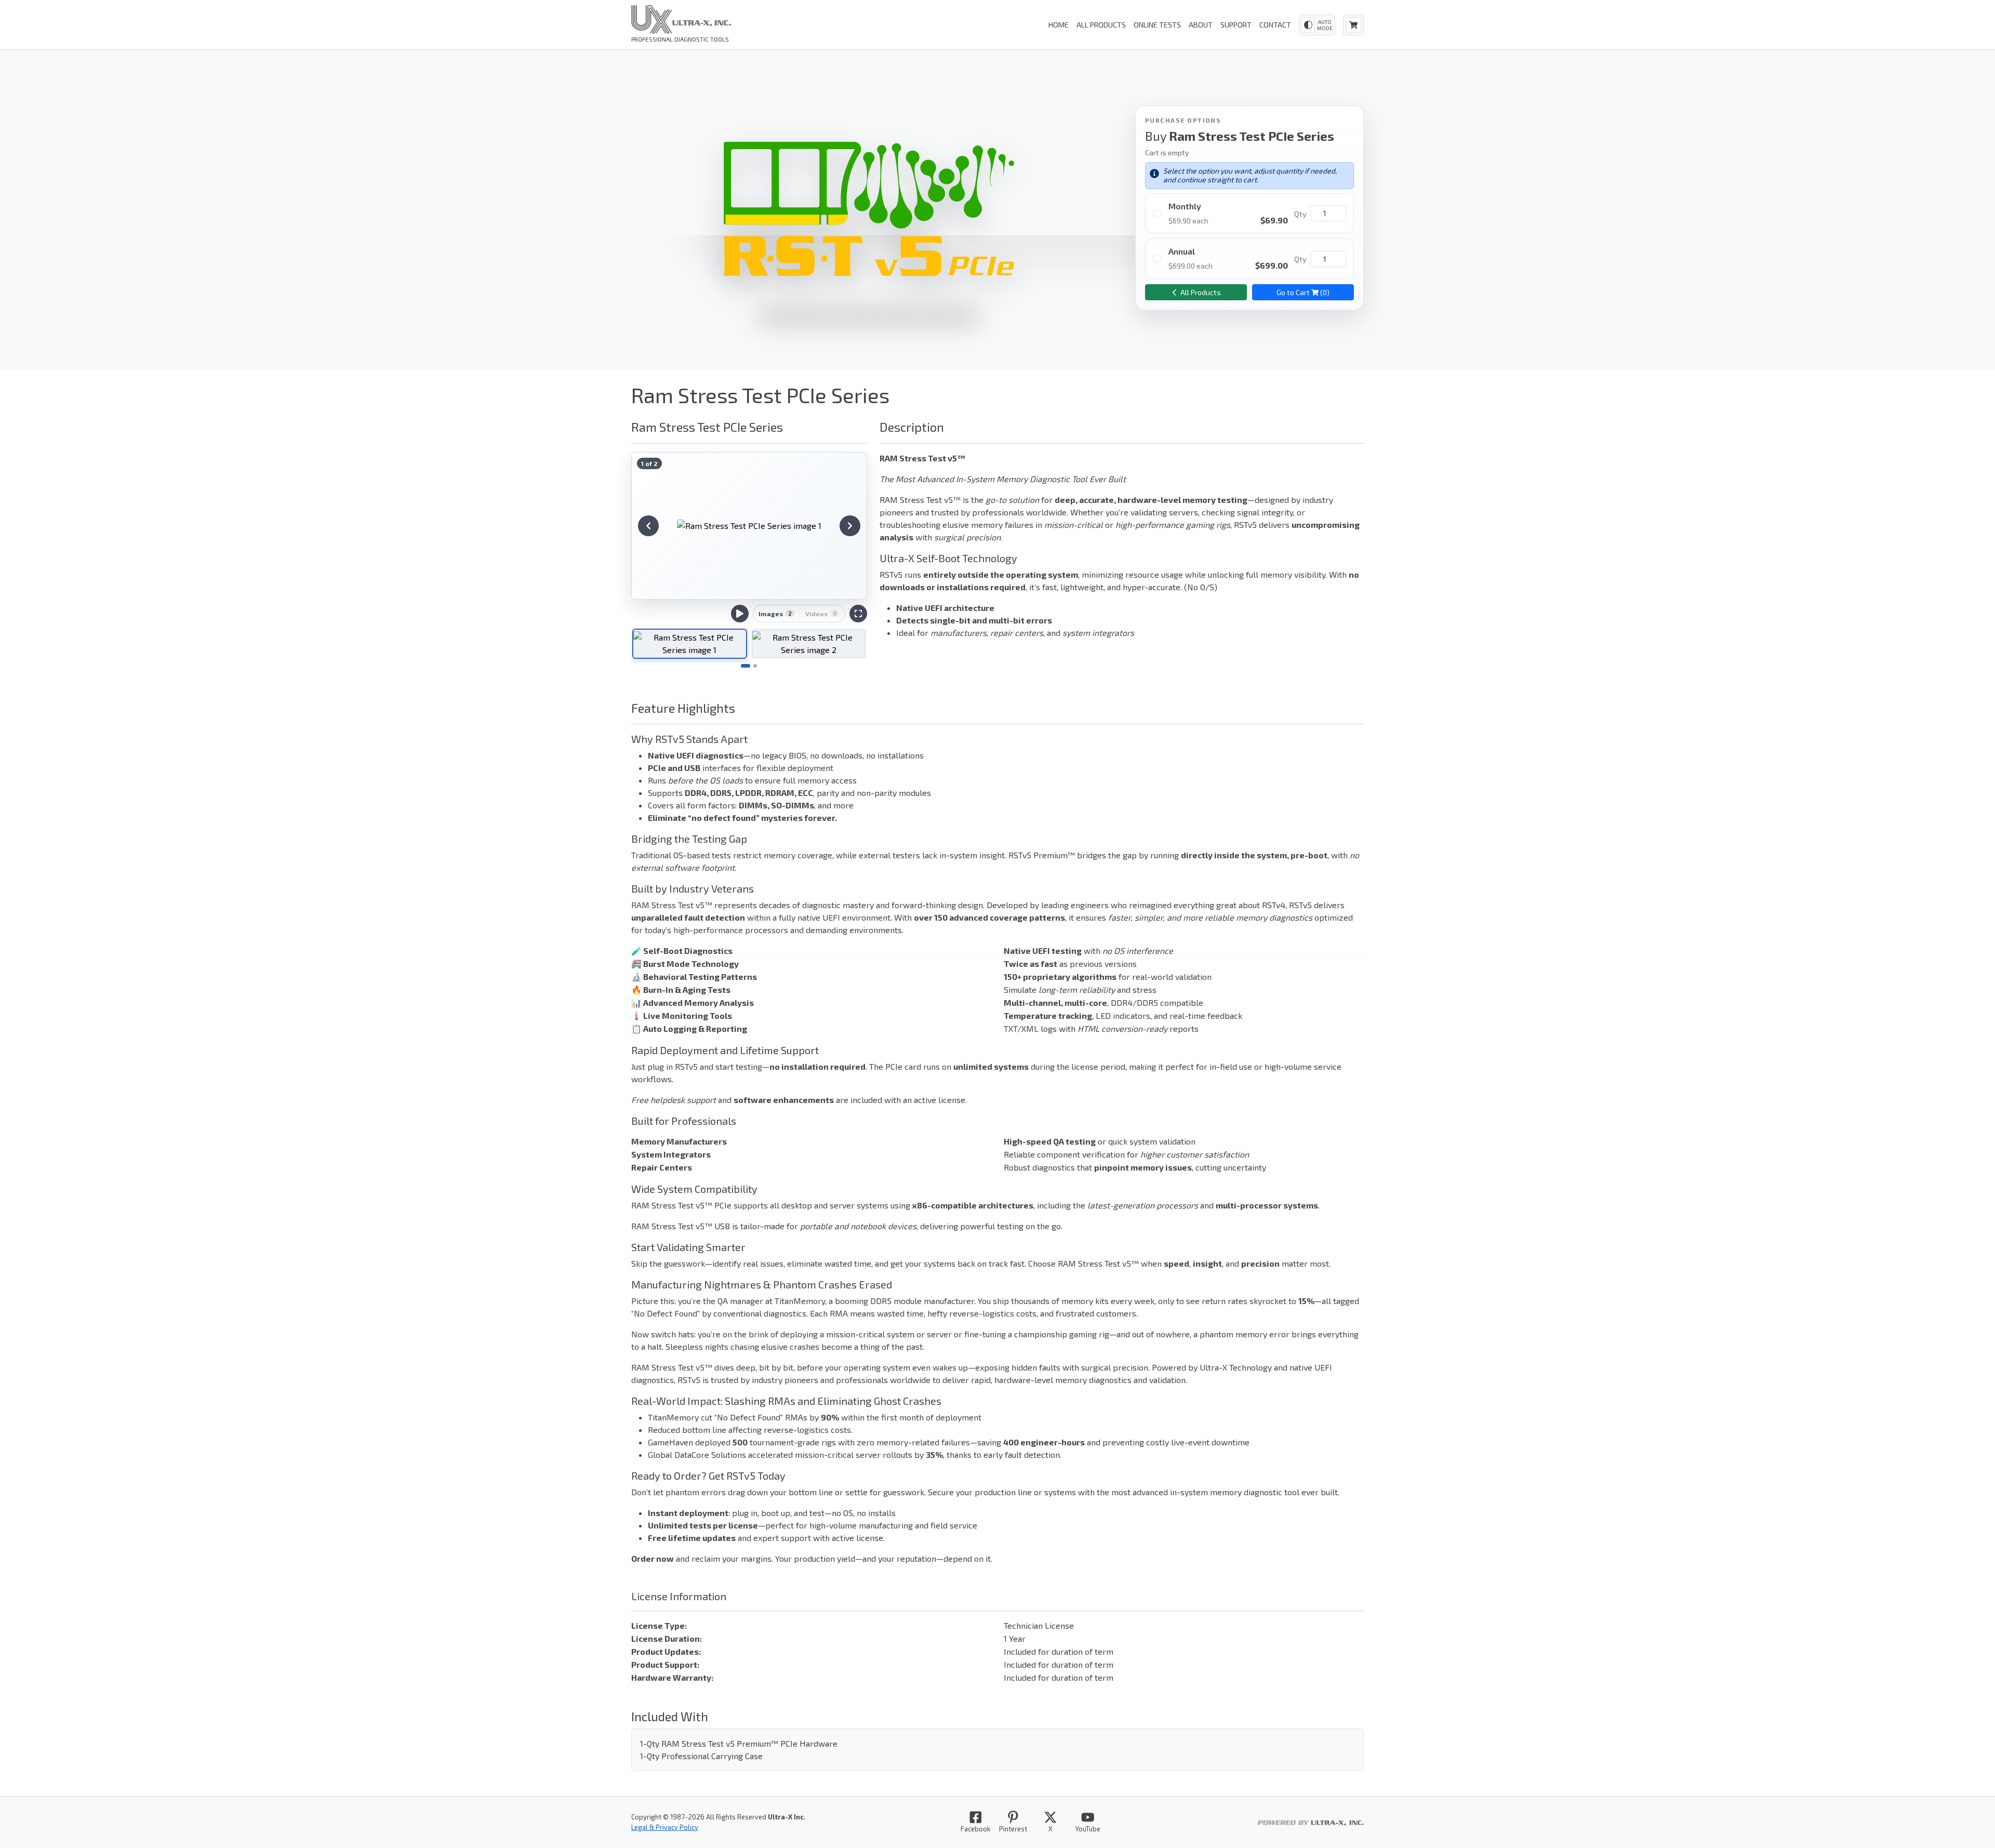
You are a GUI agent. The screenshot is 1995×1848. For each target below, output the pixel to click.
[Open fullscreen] (858, 614)
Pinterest (1013, 1829)
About (1201, 25)
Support (1236, 25)
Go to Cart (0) (1303, 292)
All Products (1101, 25)
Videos (821, 614)
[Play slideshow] (740, 614)
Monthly (1185, 206)
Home (1059, 25)
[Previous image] (648, 526)
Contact (1275, 25)
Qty (1300, 214)
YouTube (1088, 1829)
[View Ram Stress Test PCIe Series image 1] (749, 526)
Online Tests (1157, 25)
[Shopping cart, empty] (1353, 25)
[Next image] (850, 526)
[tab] (690, 644)
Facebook (975, 1829)
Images (775, 614)
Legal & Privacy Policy (665, 1827)
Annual (1182, 251)
